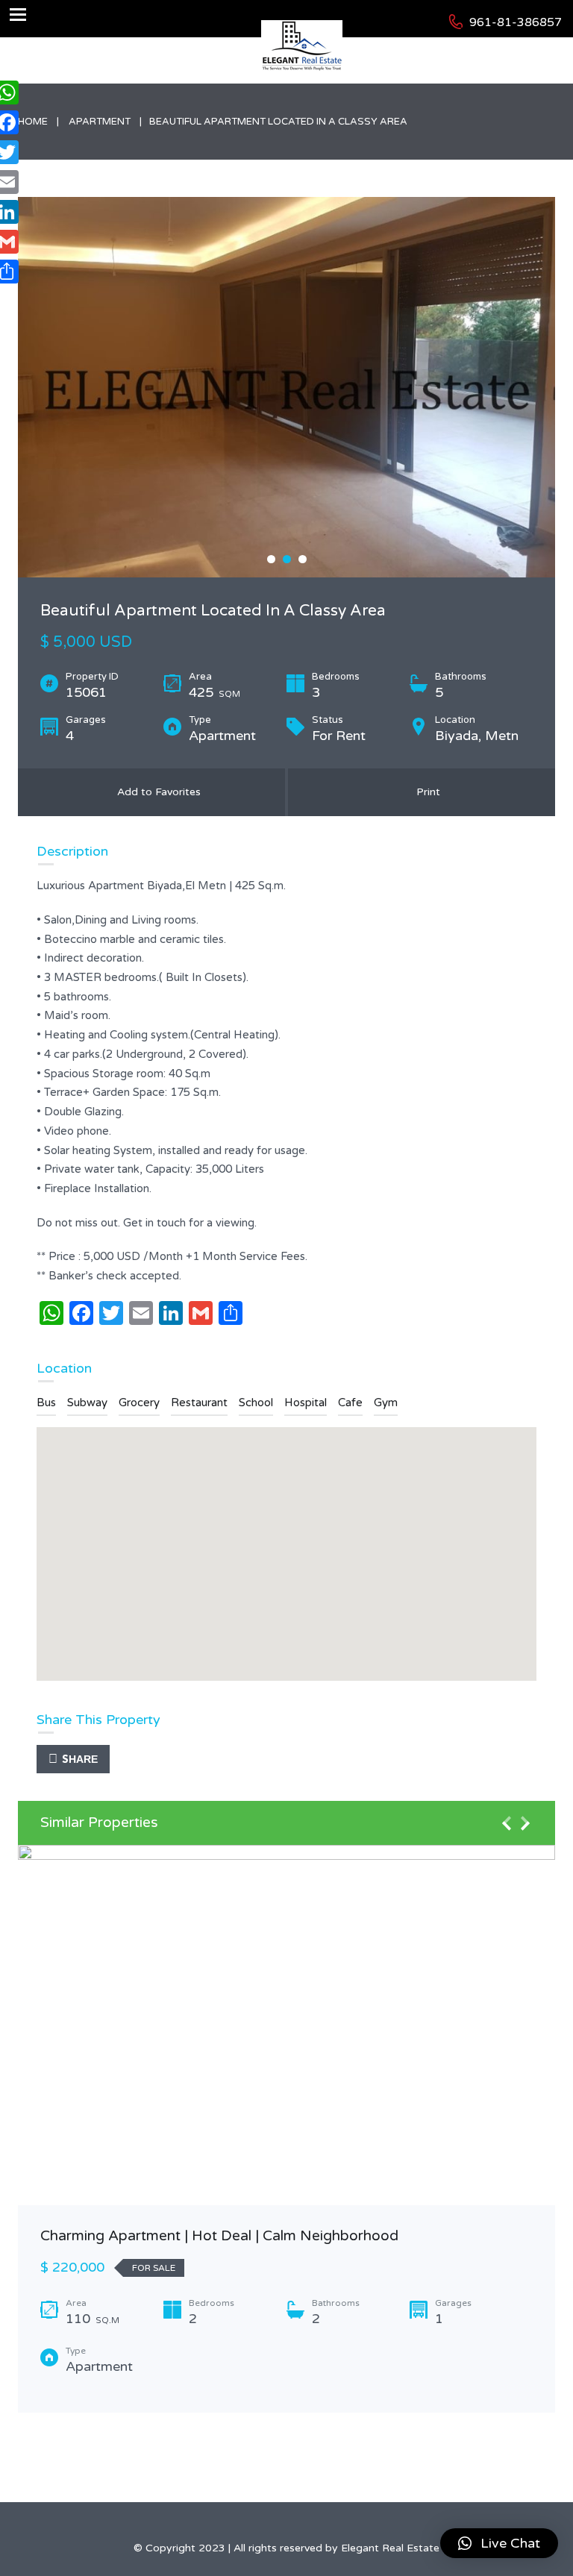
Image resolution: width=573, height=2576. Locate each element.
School (256, 1403)
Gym (386, 1403)
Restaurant (199, 1403)
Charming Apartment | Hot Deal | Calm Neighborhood (219, 2236)
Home (33, 122)
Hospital (306, 1403)
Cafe (350, 1403)
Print (425, 792)
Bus (46, 1403)
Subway (87, 1403)
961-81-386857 (516, 22)
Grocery (139, 1403)
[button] (499, 2543)
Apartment (100, 122)
